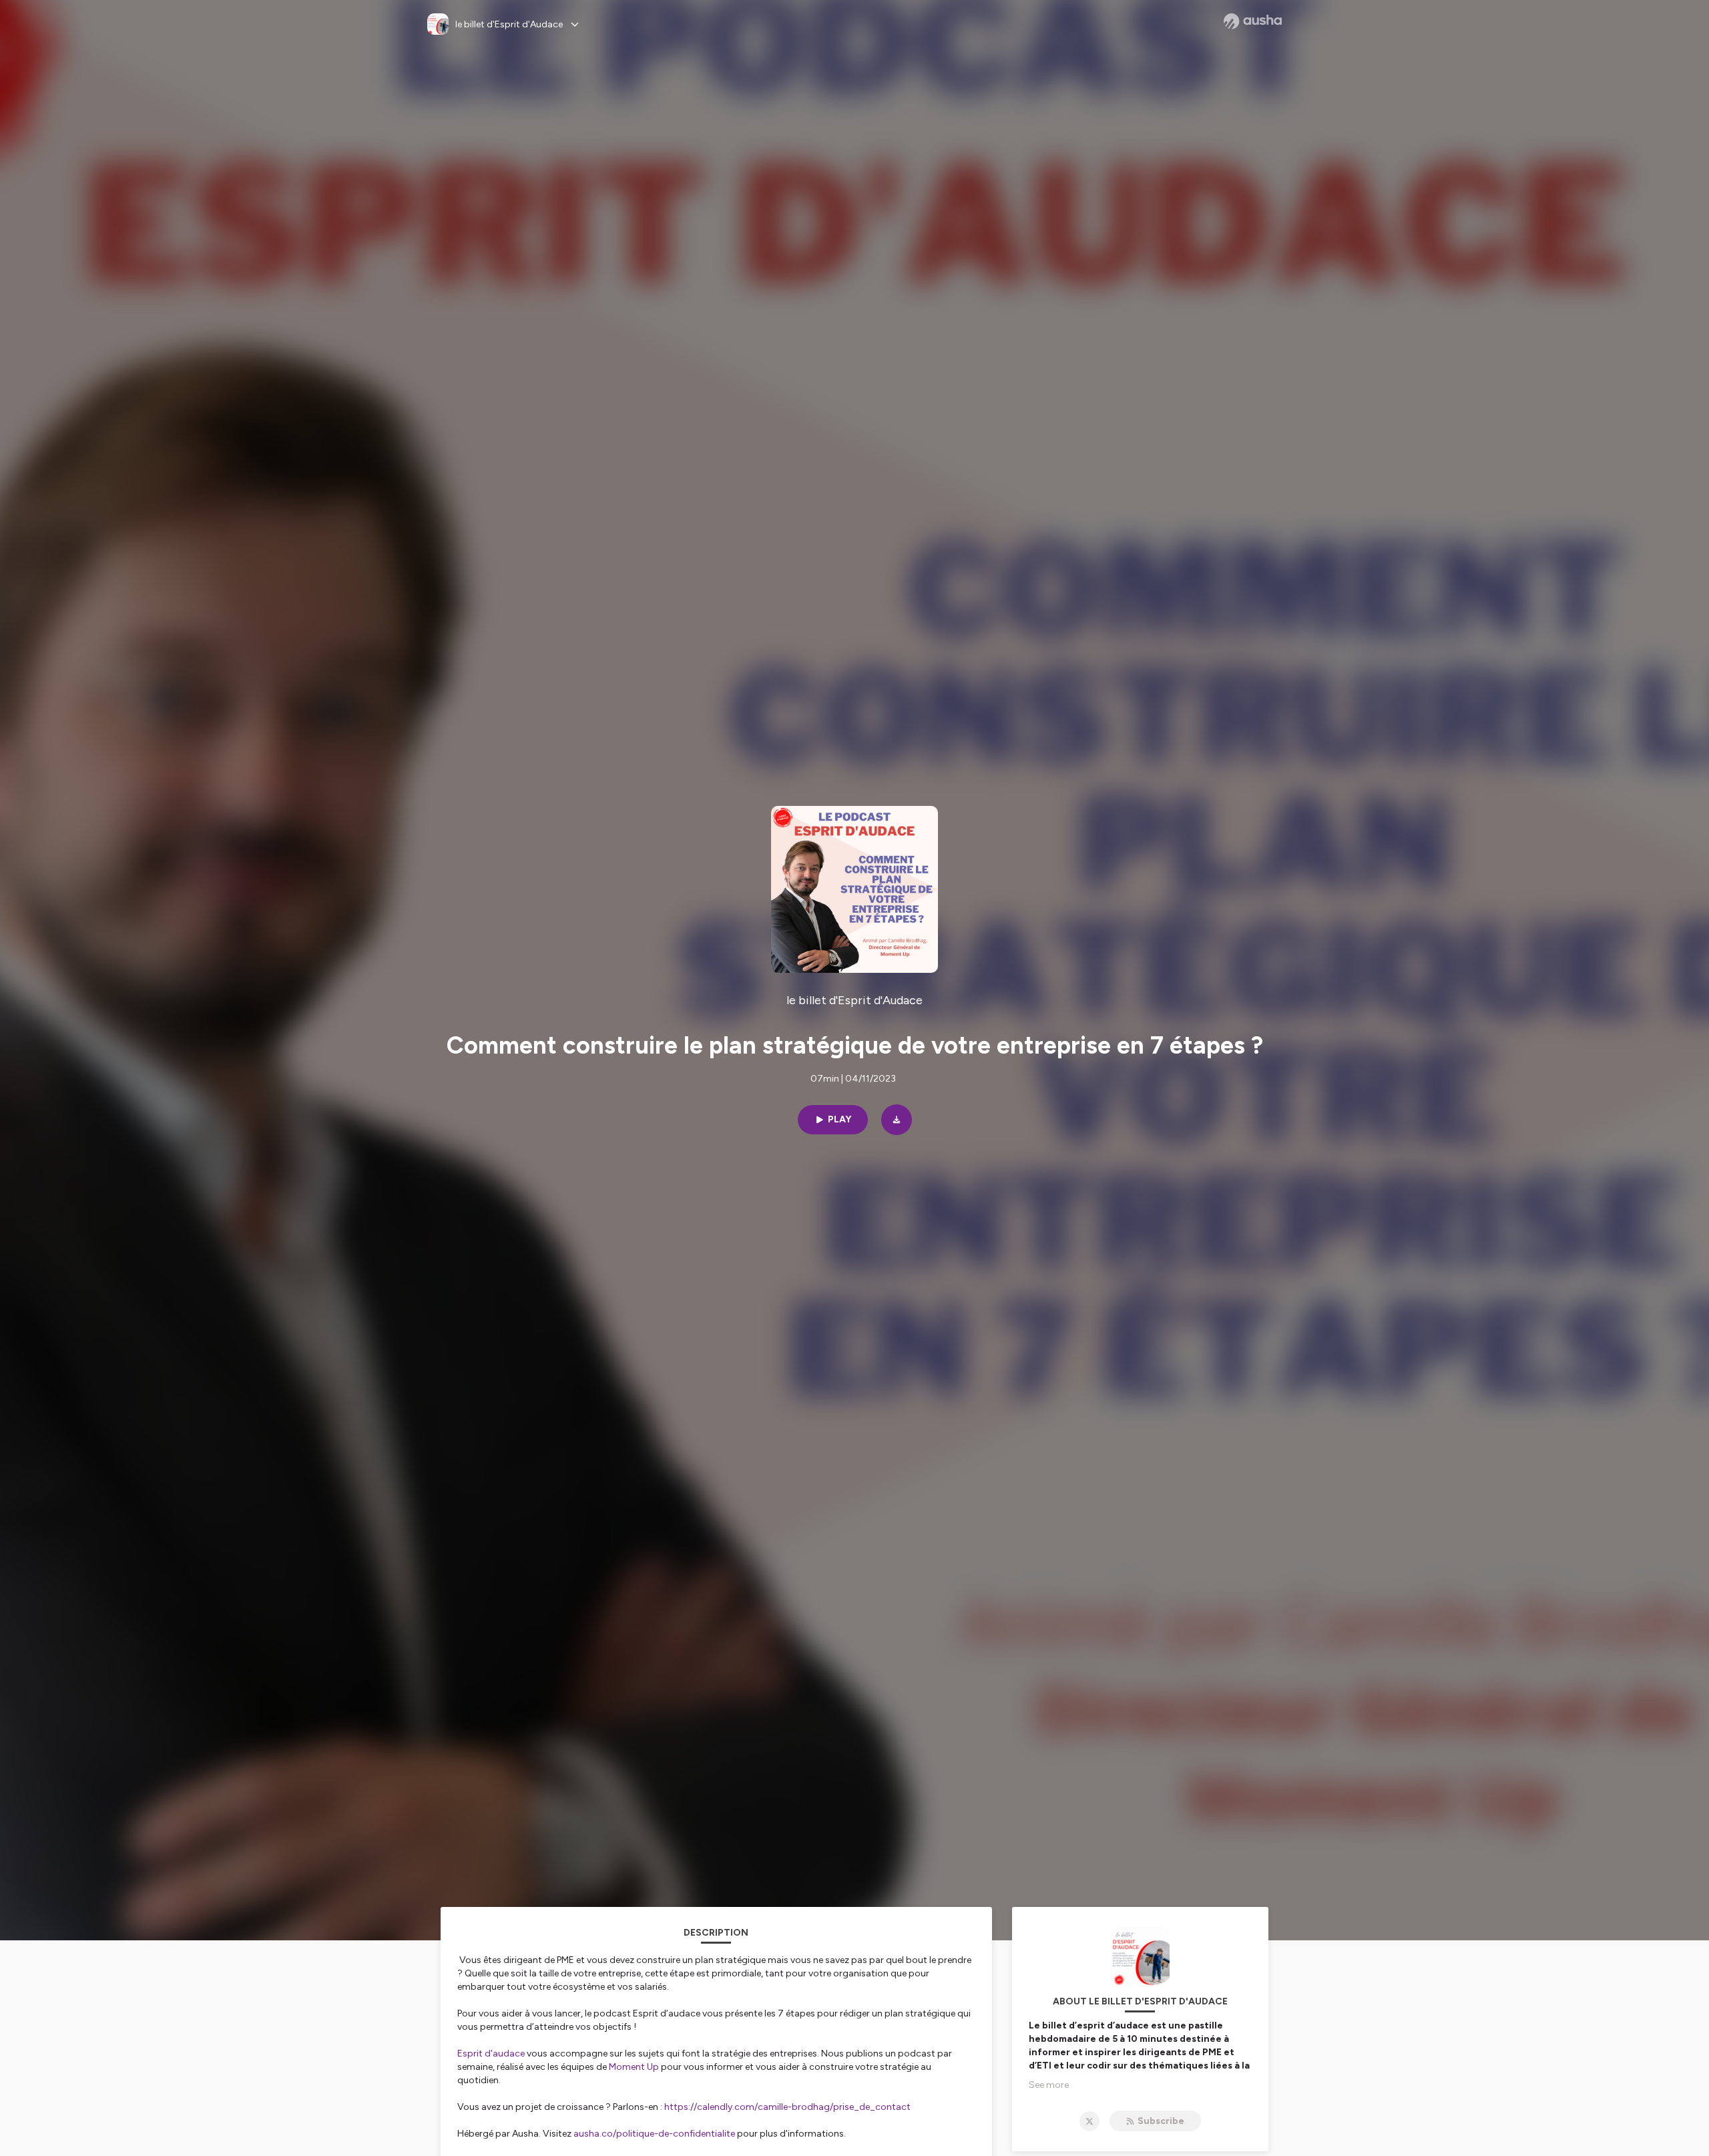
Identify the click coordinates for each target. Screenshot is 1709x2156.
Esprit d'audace (491, 2054)
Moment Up (634, 2067)
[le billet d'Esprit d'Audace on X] (1089, 2121)
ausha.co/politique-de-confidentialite (654, 2134)
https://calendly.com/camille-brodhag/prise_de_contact (787, 2107)
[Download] (897, 1120)
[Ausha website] (1253, 21)
